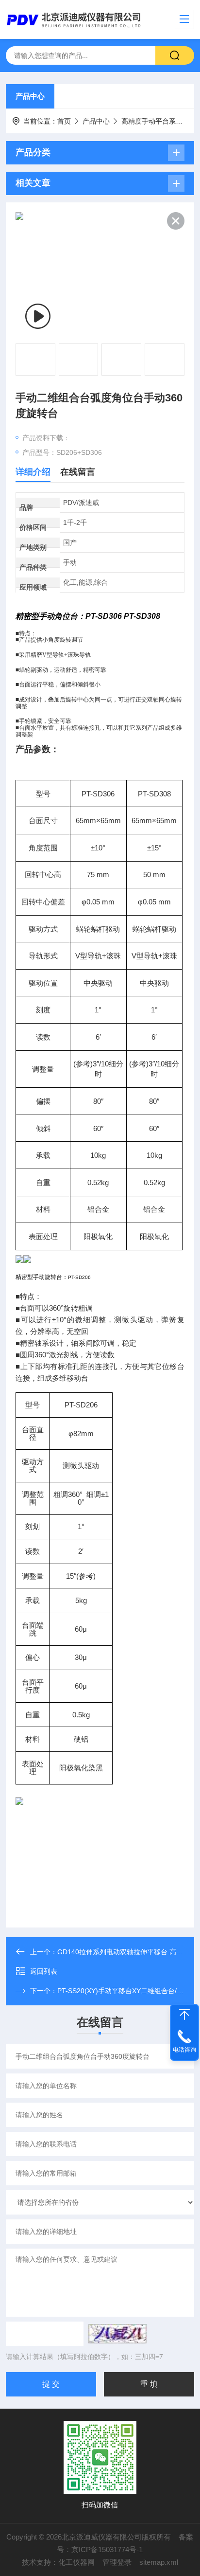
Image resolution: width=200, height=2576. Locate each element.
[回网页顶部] (184, 2015)
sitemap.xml (159, 2562)
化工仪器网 (76, 2562)
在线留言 (78, 472)
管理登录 (117, 2562)
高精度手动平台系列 (152, 121)
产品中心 (30, 96)
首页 (64, 121)
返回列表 (44, 1971)
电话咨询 (184, 2050)
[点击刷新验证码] (117, 2334)
